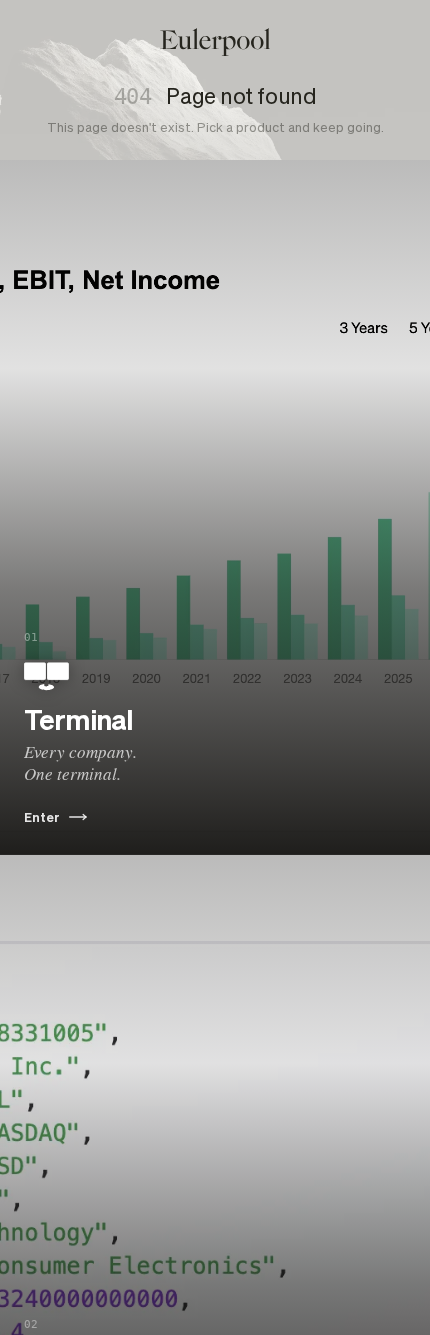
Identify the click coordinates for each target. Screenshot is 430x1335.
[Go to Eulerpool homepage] (215, 42)
